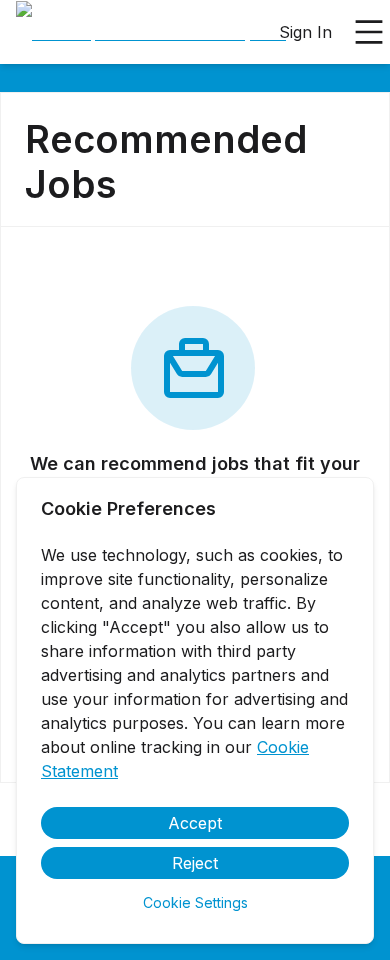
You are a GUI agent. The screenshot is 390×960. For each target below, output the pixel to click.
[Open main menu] (369, 32)
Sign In (305, 32)
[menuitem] (151, 33)
